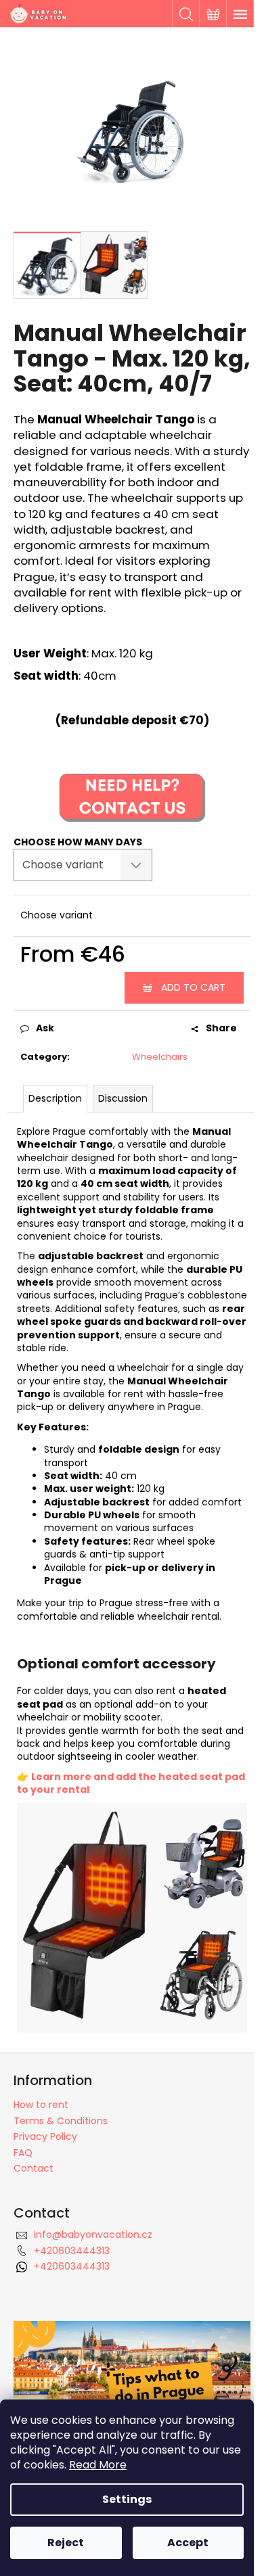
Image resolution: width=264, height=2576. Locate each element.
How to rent (41, 2105)
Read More (98, 2465)
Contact (34, 2168)
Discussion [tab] (123, 1098)
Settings (127, 2499)
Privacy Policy (45, 2136)
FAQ (23, 2153)
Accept (188, 2543)
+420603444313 (72, 2251)
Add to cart (193, 987)
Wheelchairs (160, 1057)
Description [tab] (55, 1098)
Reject (66, 2543)
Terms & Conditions (61, 2121)
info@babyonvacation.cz (93, 2234)
